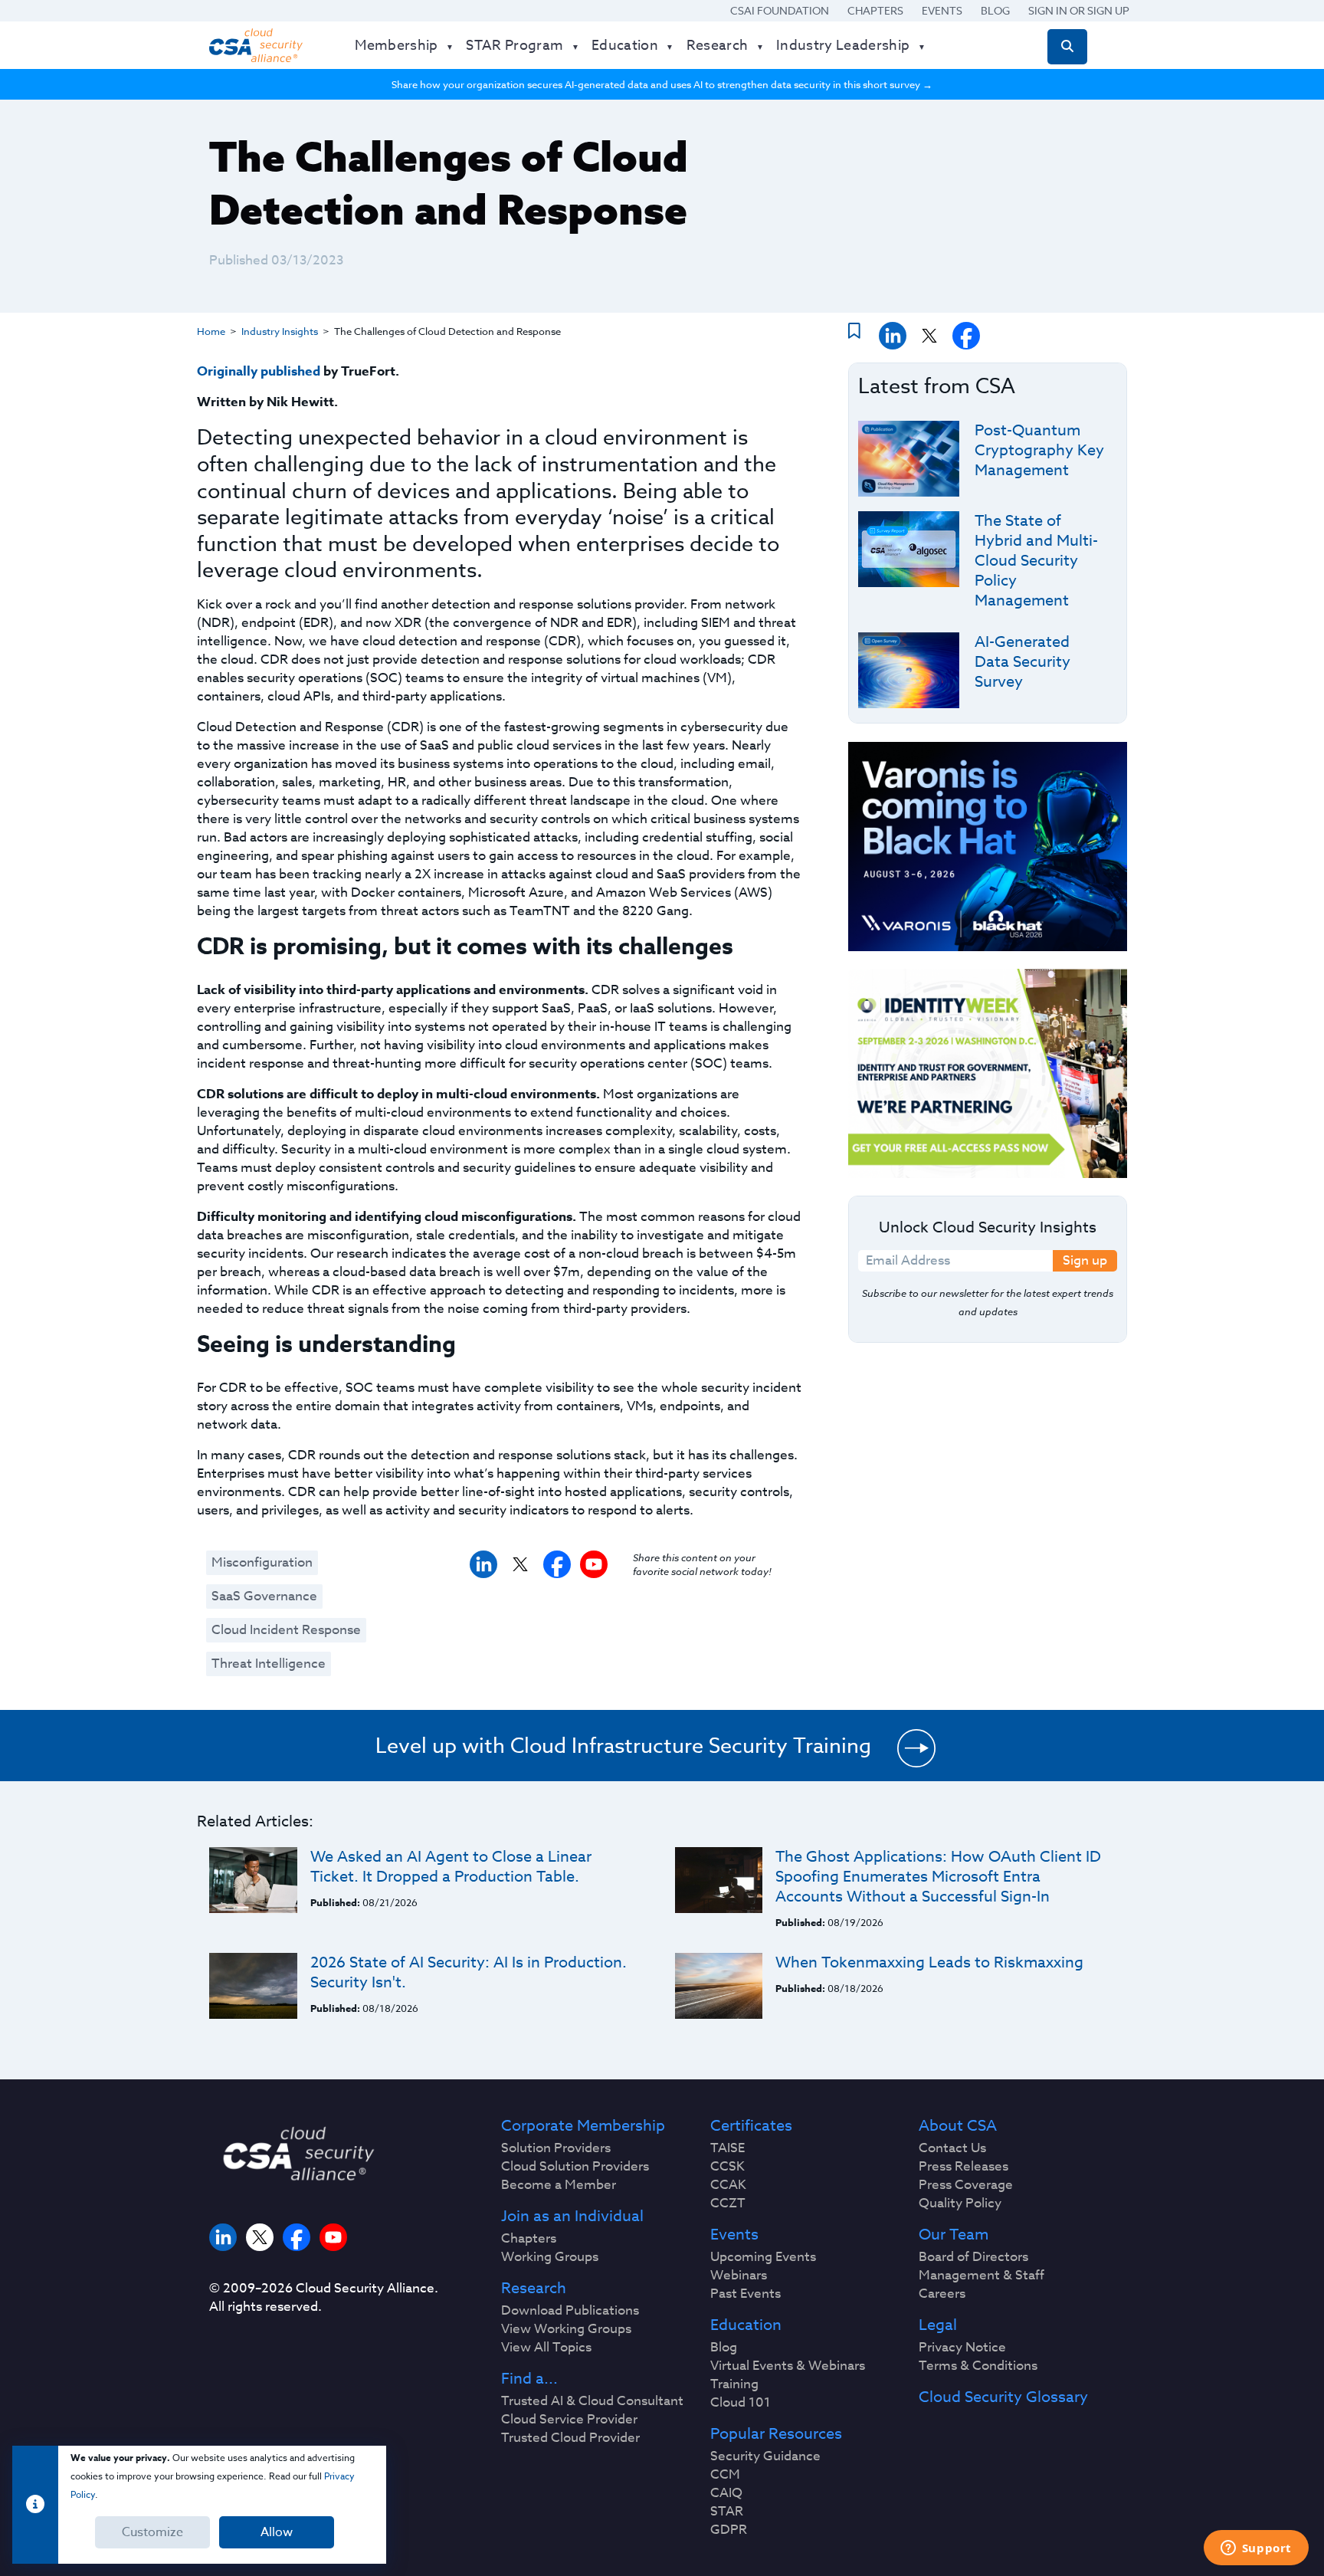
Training (734, 2384)
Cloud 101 (741, 2403)
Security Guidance (765, 2456)
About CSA (958, 2126)
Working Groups (550, 2257)
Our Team (954, 2235)
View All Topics (546, 2348)
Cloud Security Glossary (1003, 2397)
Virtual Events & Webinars (788, 2366)
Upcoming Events (763, 2257)
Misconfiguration (262, 1562)
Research (534, 2289)
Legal (938, 2325)
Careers (942, 2294)
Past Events (746, 2294)
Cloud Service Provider (569, 2420)
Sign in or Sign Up (1079, 10)
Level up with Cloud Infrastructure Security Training (623, 1745)
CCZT (728, 2204)
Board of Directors (973, 2257)
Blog (995, 10)
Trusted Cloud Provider (570, 2438)
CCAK (728, 2185)
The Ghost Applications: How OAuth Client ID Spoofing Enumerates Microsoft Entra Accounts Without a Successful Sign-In (938, 1877)
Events (942, 10)
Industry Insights (280, 331)
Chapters (875, 10)
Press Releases (964, 2167)
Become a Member (559, 2185)
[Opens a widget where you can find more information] (1256, 2549)
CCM (725, 2475)
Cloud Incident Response (286, 1630)
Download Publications (570, 2311)
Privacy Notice (962, 2348)
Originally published (259, 371)
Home (211, 331)
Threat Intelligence (269, 1664)
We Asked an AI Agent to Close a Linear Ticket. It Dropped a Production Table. (451, 1867)
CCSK (728, 2167)
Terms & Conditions (978, 2366)
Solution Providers (556, 2148)
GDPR (729, 2530)
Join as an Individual (572, 2217)
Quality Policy (960, 2204)
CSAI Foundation (780, 10)
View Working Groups (566, 2329)
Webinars (739, 2276)
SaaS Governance (264, 1596)
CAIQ (726, 2493)
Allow (277, 2532)
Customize (152, 2532)
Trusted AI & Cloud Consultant (592, 2401)
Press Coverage (966, 2185)
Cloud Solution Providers (575, 2167)
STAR (727, 2512)
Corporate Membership (583, 2126)
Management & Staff (982, 2276)
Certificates (751, 2126)
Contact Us (952, 2148)
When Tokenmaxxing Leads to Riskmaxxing (929, 1962)
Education (746, 2325)
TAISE (728, 2148)
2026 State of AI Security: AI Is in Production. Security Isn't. (469, 1972)
